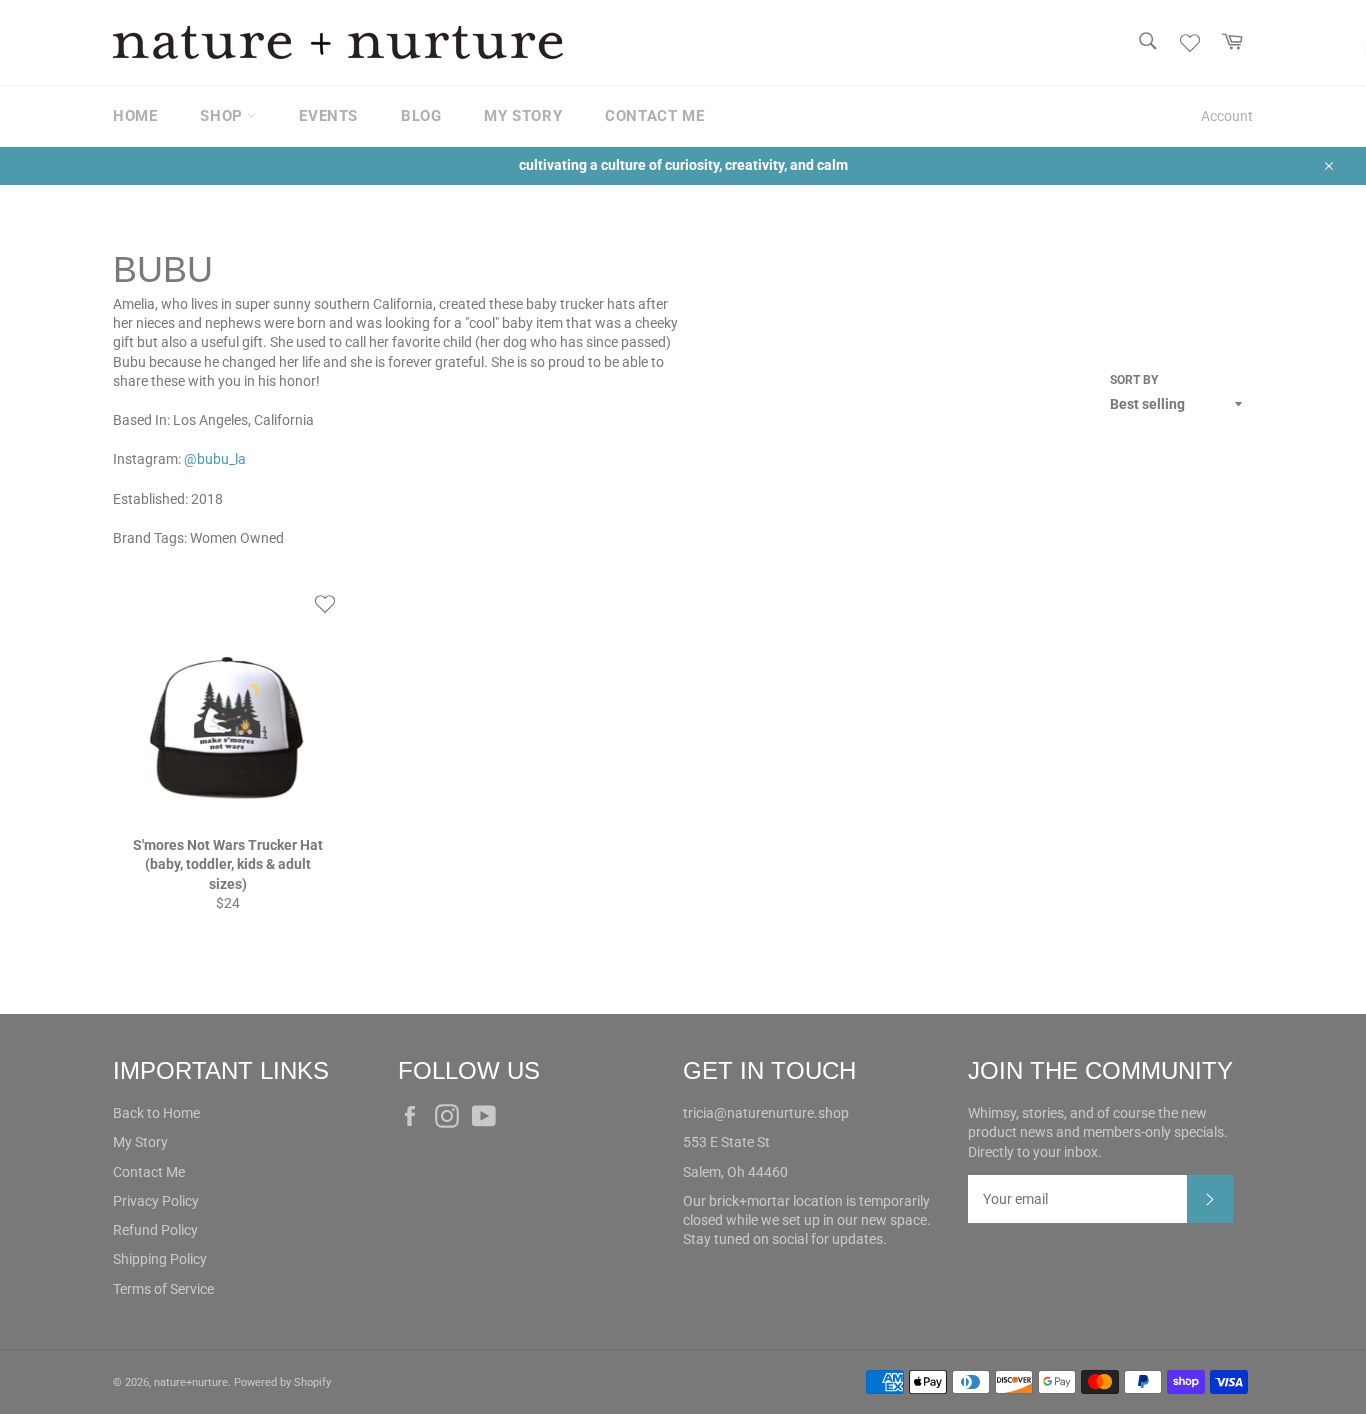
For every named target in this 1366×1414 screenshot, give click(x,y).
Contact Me (149, 1172)
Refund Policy (155, 1230)
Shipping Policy (160, 1259)
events (328, 116)
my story (523, 116)
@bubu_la (215, 459)
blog (421, 116)
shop (223, 116)
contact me (654, 116)
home (135, 116)
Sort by (1134, 380)
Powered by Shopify (282, 1382)
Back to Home (156, 1113)
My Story (140, 1142)
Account (1227, 116)
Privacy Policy (156, 1201)
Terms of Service (163, 1289)
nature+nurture (191, 1382)
